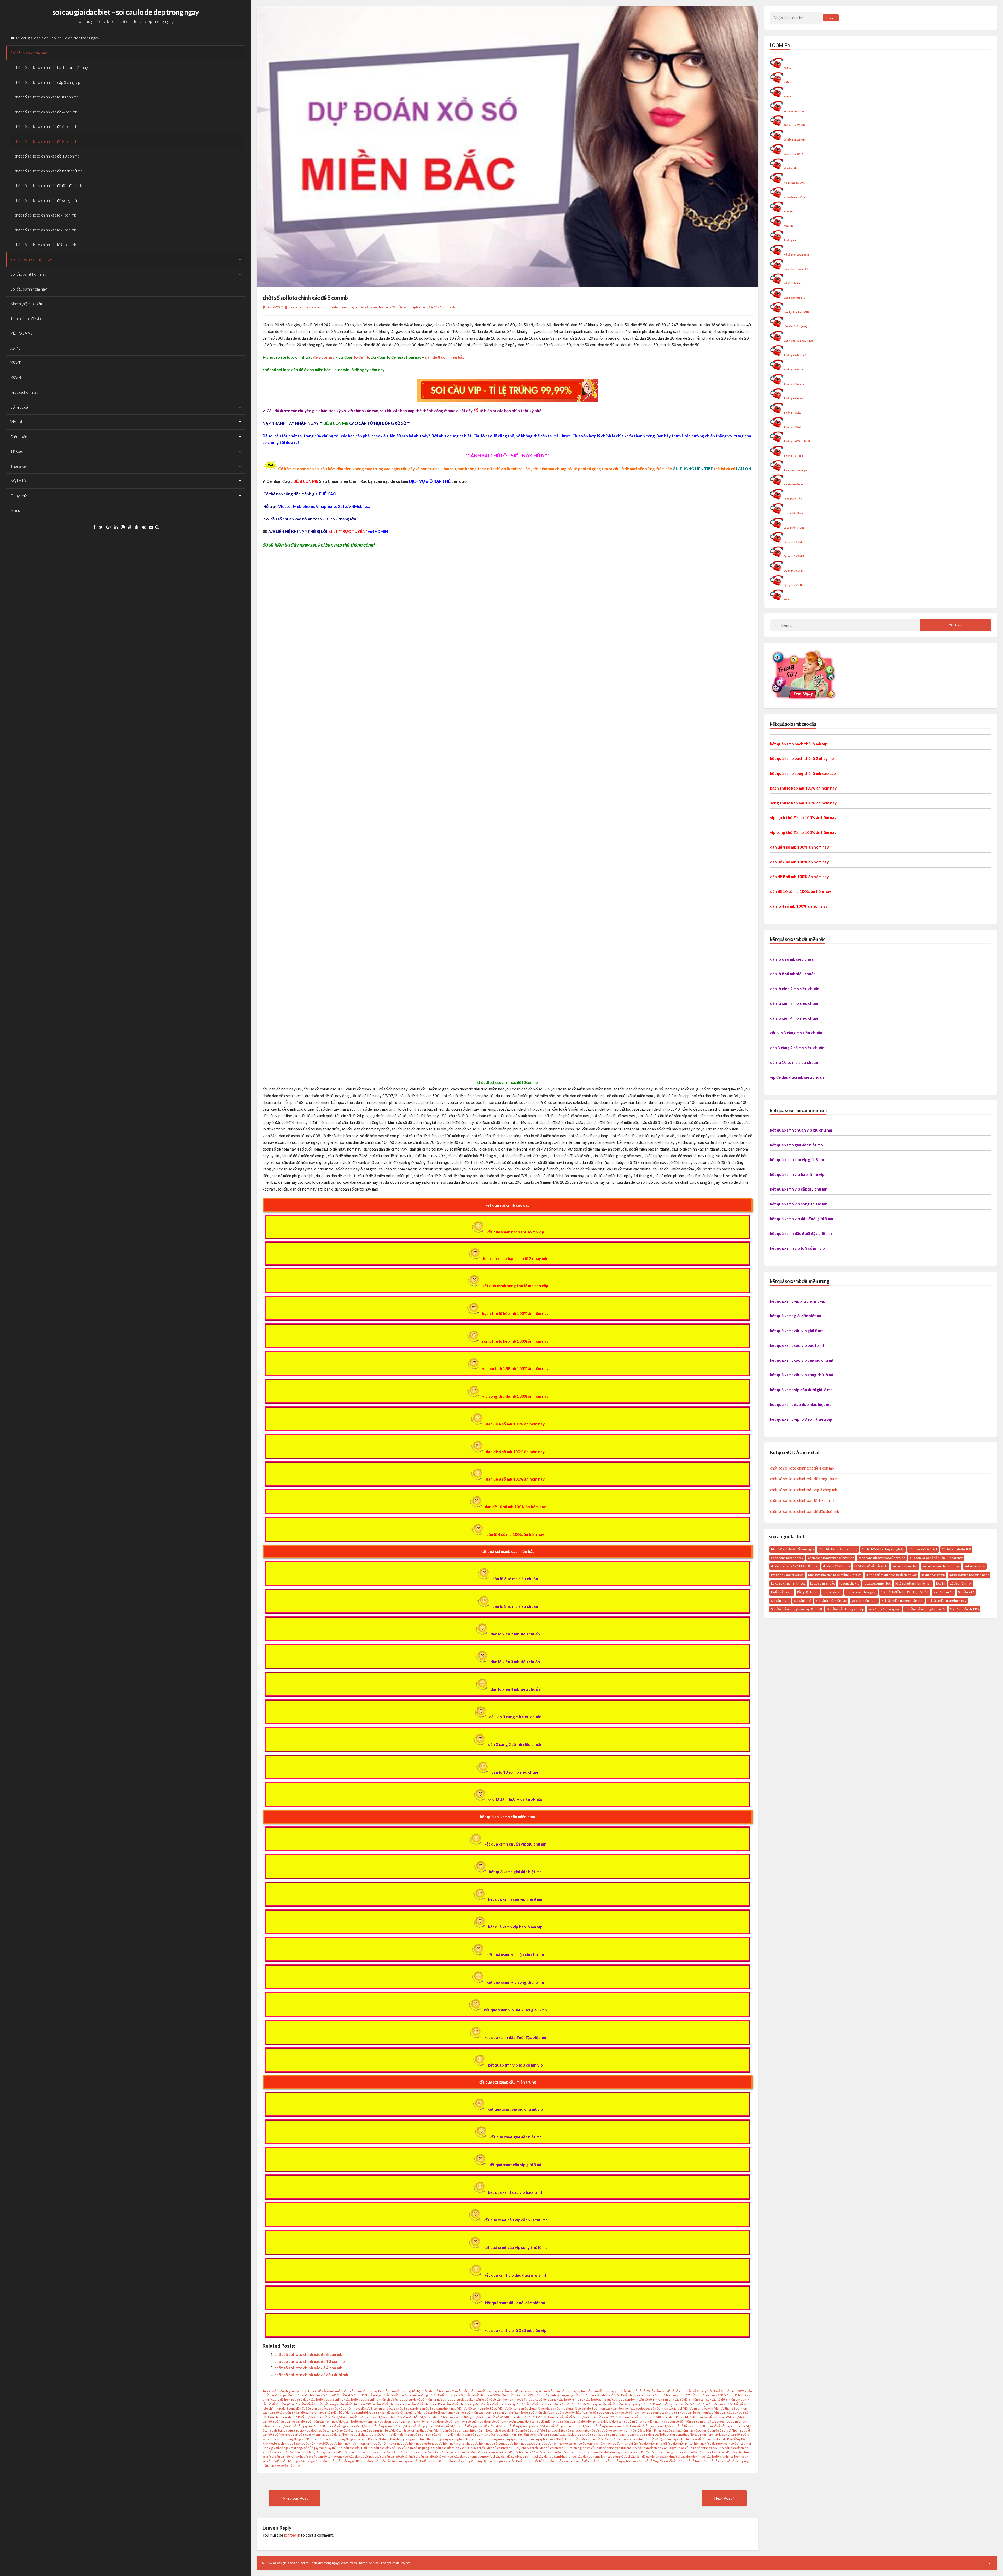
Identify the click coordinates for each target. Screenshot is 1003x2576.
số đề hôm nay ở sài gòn (487, 2443)
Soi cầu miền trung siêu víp (845, 1609)
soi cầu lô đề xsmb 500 (425, 2461)
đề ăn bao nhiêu (579, 2430)
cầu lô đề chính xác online (633, 2395)
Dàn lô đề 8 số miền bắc (565, 2413)
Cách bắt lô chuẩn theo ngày (838, 1549)
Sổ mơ (788, 599)
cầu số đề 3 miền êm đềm (729, 2400)
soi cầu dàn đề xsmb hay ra (552, 2456)
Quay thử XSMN (794, 556)
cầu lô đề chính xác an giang (554, 2395)
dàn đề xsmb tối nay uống (399, 2413)
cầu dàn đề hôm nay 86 (366, 2391)
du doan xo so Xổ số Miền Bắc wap (795, 1566)
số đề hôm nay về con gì (560, 2443)
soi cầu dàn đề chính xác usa (390, 2452)
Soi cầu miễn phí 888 (964, 1609)
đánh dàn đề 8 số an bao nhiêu (456, 2430)
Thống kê (18, 466)
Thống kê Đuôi (793, 427)
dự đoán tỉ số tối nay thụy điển (413, 2430)
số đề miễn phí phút (654, 2443)
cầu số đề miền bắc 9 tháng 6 (580, 2404)
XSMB (16, 348)
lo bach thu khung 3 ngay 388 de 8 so (295, 2439)
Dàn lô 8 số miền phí (499, 2413)
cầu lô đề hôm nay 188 (707, 2395)
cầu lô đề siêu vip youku (457, 2400)
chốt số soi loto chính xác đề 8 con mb (46, 141)
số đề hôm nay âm (386, 2443)
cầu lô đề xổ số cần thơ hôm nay (498, 2400)
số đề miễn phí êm (625, 2443)
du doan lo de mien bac (697, 2413)
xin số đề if (713, 2461)
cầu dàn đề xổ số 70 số (638, 2391)
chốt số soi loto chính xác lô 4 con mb (45, 215)
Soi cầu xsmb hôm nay (29, 53)
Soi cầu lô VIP (780, 1601)
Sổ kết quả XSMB (794, 125)
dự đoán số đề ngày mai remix (559, 2426)
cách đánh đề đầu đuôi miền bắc (326, 2391)
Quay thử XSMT (794, 571)
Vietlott (17, 422)
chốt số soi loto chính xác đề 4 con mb (46, 112)
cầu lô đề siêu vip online (327, 2400)
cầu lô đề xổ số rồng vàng (539, 2400)
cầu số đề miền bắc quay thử (711, 2404)
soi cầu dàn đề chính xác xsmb (476, 2452)
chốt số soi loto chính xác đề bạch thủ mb (48, 171)
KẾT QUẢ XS (21, 333)
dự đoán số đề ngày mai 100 (300, 2426)
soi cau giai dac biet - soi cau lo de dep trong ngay (321, 307)
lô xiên (941, 1583)
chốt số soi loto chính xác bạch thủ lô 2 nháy (51, 67)
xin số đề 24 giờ (651, 2461)
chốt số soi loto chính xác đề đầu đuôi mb (48, 185)
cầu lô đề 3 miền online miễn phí (408, 2395)
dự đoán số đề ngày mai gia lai (516, 2426)
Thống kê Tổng (794, 456)
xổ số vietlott (792, 168)
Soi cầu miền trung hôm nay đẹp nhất (797, 1609)
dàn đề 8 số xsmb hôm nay (438, 2408)
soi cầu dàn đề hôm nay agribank (564, 2452)
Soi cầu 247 (966, 1592)
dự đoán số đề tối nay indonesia (723, 2426)
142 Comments (445, 307)
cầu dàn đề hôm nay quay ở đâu (525, 2391)
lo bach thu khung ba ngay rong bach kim (444, 2439)
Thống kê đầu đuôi (795, 355)
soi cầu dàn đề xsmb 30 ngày (469, 2456)
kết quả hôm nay (24, 392)
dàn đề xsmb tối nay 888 (363, 2413)
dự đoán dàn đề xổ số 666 (560, 2417)
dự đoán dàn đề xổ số (488, 2417)
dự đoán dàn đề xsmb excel (636, 2417)
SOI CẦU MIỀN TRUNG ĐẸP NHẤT (905, 1592)
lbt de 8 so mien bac (611, 2435)
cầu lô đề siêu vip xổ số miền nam (416, 2400)
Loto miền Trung (794, 527)
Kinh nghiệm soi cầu (27, 304)
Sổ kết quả (19, 407)
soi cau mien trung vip (861, 1592)
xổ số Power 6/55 (794, 197)
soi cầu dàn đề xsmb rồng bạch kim (650, 2456)
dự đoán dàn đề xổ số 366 (523, 2417)
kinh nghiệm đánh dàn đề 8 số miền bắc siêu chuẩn (474, 2435)
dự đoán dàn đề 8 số (320, 2417)
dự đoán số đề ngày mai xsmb (602, 2426)
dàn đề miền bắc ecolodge (631, 2408)
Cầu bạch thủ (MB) (795, 298)
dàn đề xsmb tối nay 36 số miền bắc (320, 2413)
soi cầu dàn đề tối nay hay (288, 2456)
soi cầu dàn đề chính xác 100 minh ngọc (557, 2448)
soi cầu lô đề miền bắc (831, 1601)
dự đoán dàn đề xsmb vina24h (712, 2417)
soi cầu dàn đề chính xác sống (348, 2452)
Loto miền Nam (793, 513)
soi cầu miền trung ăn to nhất (925, 1609)
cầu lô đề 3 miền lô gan (368, 2395)
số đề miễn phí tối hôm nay (688, 2443)
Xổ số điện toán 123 (796, 269)
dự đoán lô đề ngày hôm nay (358, 2421)
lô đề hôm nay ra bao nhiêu (627, 2439)
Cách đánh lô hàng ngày (787, 1558)
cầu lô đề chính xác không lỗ (594, 2395)
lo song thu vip (849, 1583)
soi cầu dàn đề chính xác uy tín (432, 2452)
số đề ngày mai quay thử (320, 2448)
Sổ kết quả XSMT (794, 154)
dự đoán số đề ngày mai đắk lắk (473, 2426)
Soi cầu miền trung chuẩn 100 (902, 1601)
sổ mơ (16, 510)
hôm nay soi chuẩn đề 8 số (361, 2435)
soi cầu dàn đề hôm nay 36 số (519, 2452)
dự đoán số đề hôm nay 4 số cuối (455, 2421)
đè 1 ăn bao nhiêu (553, 2430)
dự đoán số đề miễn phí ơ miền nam (637, 2421)
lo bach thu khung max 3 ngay (494, 2439)
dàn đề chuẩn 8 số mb (534, 2408)
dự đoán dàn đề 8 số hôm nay (356, 2417)
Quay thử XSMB (794, 542)
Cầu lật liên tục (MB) (796, 312)
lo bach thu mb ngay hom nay (535, 2439)
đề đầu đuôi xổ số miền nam (611, 2430)
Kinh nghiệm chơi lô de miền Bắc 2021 (835, 1575)
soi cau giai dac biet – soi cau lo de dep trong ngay (126, 12)
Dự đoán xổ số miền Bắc (871, 1566)
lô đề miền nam (782, 1592)
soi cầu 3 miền (943, 1592)
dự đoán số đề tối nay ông (324, 2430)
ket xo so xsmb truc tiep (787, 1575)
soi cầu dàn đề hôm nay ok (695, 2452)
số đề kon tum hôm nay (595, 2443)
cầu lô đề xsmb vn (624, 2400)
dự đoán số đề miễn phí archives (588, 2421)
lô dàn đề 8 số (597, 2439)
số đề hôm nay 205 (315, 2443)
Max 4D (788, 226)
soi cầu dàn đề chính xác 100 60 (453, 2448)
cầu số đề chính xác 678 (392, 2404)
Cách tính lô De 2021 (923, 1549)
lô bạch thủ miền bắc (571, 2439)
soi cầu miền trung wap (884, 1609)
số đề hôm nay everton (417, 2443)
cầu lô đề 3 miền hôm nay (304, 2395)
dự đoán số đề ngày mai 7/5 (380, 2426)
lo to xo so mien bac (877, 1583)
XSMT (16, 363)
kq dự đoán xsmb (933, 1575)
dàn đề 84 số (508, 2408)
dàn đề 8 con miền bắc (445, 357)
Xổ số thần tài (792, 283)
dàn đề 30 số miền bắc (311, 2408)
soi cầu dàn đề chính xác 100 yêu (656, 2448)
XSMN (16, 378)
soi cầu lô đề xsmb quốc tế (524, 2461)
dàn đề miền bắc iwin (699, 2408)
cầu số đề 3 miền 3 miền (655, 2400)
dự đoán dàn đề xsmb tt (673, 2417)
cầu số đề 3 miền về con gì (319, 2404)
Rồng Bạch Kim (808, 1592)
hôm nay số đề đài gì (327, 2435)
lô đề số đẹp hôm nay (662, 2439)
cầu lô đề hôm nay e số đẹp (290, 2400)
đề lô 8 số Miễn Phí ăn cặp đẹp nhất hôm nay (663, 2430)
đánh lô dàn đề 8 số (492, 2430)
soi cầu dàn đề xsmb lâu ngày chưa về (598, 2456)
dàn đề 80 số (488, 2408)
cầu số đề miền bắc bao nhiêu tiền (666, 2404)
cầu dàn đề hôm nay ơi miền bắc (446, 2391)
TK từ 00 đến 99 (794, 484)
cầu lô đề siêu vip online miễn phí (368, 2400)
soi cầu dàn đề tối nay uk (361, 2456)
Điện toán (19, 437)
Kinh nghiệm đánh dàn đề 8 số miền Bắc (410, 2435)
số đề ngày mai (718, 2443)
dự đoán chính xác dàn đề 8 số (283, 2417)
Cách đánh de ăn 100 (956, 1549)
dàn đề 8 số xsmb (406, 2408)
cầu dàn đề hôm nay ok (486, 2391)
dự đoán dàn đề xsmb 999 (598, 2417)
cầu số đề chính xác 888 (427, 2404)
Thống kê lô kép (794, 398)
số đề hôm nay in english (452, 2443)
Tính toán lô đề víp (26, 318)
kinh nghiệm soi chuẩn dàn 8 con (534, 2435)
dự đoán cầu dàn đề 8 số (732, 2413)
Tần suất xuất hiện (795, 470)
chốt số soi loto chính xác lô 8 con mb (45, 245)
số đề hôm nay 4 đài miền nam (351, 2443)
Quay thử (19, 496)
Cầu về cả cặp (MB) (795, 326)
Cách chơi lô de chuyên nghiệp (883, 1549)
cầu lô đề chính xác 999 (517, 2395)
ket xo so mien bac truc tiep (941, 1566)
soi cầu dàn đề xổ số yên (431, 2456)
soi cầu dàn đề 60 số (353, 2448)
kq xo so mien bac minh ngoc (969, 1575)
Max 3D (788, 211)
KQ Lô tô (18, 481)
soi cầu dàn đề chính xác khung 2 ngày (299, 2452)
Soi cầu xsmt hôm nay (28, 274)
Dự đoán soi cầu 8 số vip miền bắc (367, 2430)
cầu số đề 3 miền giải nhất (281, 2404)
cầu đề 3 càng (697, 2391)
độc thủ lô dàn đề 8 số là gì (713, 2430)
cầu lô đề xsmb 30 (571, 2400)
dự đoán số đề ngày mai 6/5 (340, 2426)
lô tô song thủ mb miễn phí (913, 1583)
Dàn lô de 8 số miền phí (531, 2413)
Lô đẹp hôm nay (961, 1583)
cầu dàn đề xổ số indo (670, 2391)
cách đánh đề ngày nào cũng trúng (882, 1558)
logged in (292, 2535)
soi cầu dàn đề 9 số (382, 2448)
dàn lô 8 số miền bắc (470, 2413)
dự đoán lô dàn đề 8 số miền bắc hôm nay (309, 2421)
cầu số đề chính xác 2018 (356, 2404)
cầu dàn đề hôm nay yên (604, 2391)
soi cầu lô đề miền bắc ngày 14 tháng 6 (289, 2461)
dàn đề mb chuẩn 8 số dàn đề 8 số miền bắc (581, 2408)
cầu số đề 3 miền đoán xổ (692, 2400)
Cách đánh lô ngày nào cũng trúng (831, 1558)
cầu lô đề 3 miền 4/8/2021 (727, 2391)
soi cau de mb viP (688, 2456)
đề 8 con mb (324, 357)
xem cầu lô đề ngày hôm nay (619, 2461)
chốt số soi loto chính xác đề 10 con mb (47, 156)
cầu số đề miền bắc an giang (621, 2404)
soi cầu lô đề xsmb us (559, 2461)
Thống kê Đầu (792, 413)
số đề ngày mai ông (289, 2448)
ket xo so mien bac (905, 1566)
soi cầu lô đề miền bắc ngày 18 (338, 2461)
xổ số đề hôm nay (289, 2465)
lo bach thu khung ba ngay (397, 2439)
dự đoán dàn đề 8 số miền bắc (398, 2417)
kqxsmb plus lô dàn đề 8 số (577, 2435)
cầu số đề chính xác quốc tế (505, 2404)
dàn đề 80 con (468, 2408)
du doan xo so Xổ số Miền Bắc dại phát (936, 1558)
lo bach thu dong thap (675, 2435)
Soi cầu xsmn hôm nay (29, 289)
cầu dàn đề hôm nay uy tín (567, 2391)
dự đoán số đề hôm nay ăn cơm (501, 2421)
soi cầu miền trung (864, 1601)
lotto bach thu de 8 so (285, 2443)
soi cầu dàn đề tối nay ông (325, 2456)
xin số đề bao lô (693, 2461)
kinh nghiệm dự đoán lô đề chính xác (891, 1575)
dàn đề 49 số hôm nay (344, 2408)
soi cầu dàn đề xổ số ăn (396, 2456)
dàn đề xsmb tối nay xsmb (436, 2413)
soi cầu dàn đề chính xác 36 (699, 2448)
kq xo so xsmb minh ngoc (788, 1583)
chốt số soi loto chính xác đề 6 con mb (46, 126)
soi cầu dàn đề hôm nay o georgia (652, 2452)
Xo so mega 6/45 (794, 183)
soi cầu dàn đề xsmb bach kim (511, 2456)
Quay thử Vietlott (795, 585)
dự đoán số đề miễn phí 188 (544, 2421)
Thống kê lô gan (794, 369)
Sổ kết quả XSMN (794, 140)
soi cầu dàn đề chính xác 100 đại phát (502, 2448)
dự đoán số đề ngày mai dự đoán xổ (425, 2426)
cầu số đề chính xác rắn (542, 2404)
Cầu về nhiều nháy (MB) (798, 341)
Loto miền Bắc (793, 499)
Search (831, 18)
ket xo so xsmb (975, 1566)
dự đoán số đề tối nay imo (682, 2426)
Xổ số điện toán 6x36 (797, 254)
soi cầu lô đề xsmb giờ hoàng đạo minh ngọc (473, 2461)
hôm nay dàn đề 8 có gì (296, 2435)
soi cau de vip (832, 1592)
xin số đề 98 (672, 2461)
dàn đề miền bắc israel (666, 2408)
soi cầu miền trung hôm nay (947, 1601)
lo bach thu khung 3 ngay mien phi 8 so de (350, 2439)
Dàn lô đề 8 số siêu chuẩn (601, 2413)
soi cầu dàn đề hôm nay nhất (608, 2452)
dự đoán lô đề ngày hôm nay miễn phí (405, 2421)
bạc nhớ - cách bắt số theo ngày (792, 1549)
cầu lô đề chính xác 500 (483, 2395)
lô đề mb (362, 357)
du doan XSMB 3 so (836, 1566)
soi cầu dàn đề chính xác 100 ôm (609, 2448)
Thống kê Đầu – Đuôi (797, 441)
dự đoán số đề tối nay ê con (643, 2426)
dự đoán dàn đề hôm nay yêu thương (446, 2417)
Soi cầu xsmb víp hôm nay (31, 259)
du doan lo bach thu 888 (663, 2413)
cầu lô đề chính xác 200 (448, 2395)
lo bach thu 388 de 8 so (642, 2435)
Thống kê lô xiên (794, 384)
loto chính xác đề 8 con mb (697, 2439)
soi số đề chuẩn (586, 2461)
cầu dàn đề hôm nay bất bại (403, 2391)
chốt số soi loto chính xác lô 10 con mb (46, 97)
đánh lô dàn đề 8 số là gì (523, 2430)
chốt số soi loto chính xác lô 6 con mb (45, 230)
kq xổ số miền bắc (823, 1583)
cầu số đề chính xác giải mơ (465, 2404)
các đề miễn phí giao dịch (284, 2391)
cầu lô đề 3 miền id (337, 2395)
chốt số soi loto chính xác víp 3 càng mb (804, 1490)
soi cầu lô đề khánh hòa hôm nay (724, 2456)
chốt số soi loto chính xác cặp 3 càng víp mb (50, 82)
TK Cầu (17, 451)
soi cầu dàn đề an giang (413, 2448)
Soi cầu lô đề (803, 1601)
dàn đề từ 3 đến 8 (281, 2413)
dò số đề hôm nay (632, 2413)
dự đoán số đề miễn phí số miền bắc (688, 2421)
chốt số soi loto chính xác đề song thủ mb (48, 200)
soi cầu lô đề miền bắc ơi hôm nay (384, 2461)
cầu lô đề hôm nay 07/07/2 (671, 2395)
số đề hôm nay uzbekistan (524, 2443)
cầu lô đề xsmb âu (598, 2400)
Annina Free (377, 2563)
